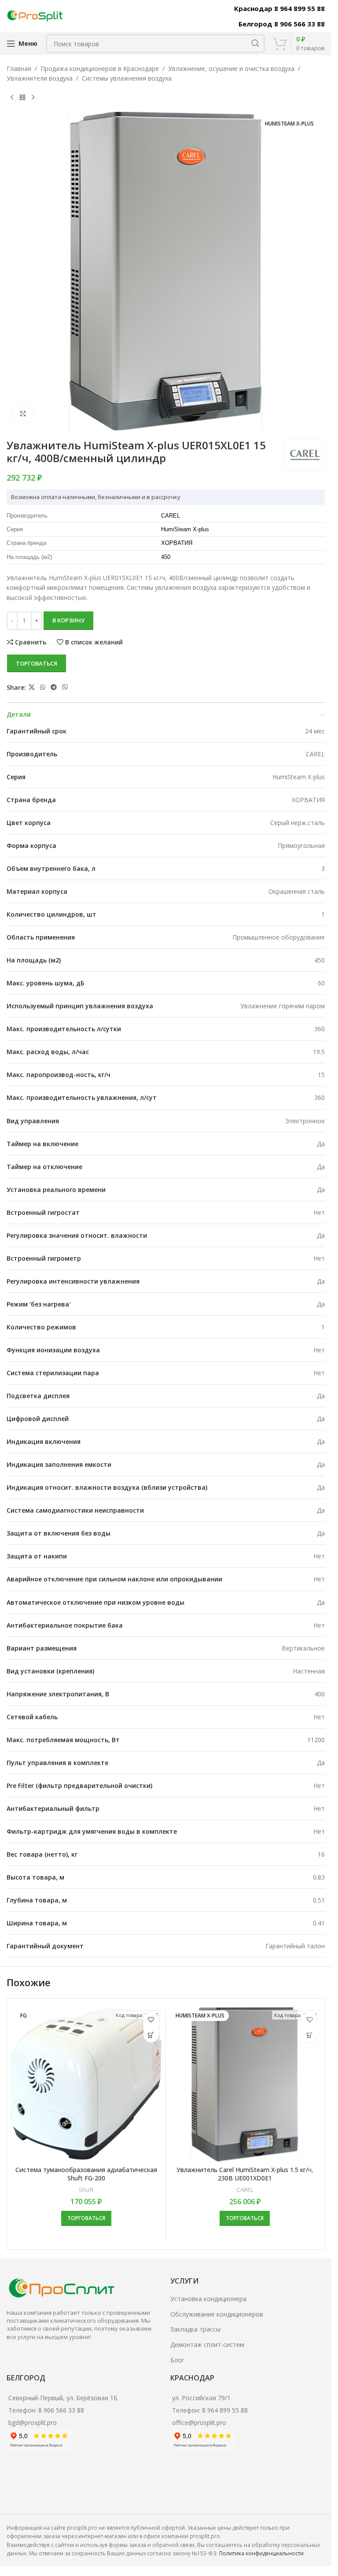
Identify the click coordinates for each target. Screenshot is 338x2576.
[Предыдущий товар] (12, 98)
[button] (151, 2035)
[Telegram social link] (54, 687)
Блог (177, 2360)
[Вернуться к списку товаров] (22, 98)
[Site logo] (35, 15)
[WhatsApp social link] (43, 687)
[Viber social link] (65, 687)
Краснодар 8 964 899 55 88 (279, 8)
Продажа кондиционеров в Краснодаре (100, 68)
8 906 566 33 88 (61, 2410)
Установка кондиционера (208, 2299)
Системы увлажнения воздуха (127, 78)
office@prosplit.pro (199, 2422)
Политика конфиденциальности (261, 2553)
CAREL (245, 2190)
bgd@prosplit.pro (33, 2422)
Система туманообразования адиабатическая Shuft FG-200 (86, 2174)
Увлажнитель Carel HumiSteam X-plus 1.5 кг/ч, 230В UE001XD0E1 (245, 2174)
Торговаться (37, 663)
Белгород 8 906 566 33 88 (282, 24)
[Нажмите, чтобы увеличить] (23, 414)
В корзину (68, 620)
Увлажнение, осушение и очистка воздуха (231, 68)
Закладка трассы (195, 2329)
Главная (19, 68)
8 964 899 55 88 (225, 2410)
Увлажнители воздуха (40, 78)
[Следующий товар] (33, 98)
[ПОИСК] (255, 44)
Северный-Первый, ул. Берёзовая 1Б (63, 2398)
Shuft (86, 2190)
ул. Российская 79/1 (201, 2398)
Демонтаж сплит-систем (207, 2345)
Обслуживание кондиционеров (217, 2314)
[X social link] (32, 687)
